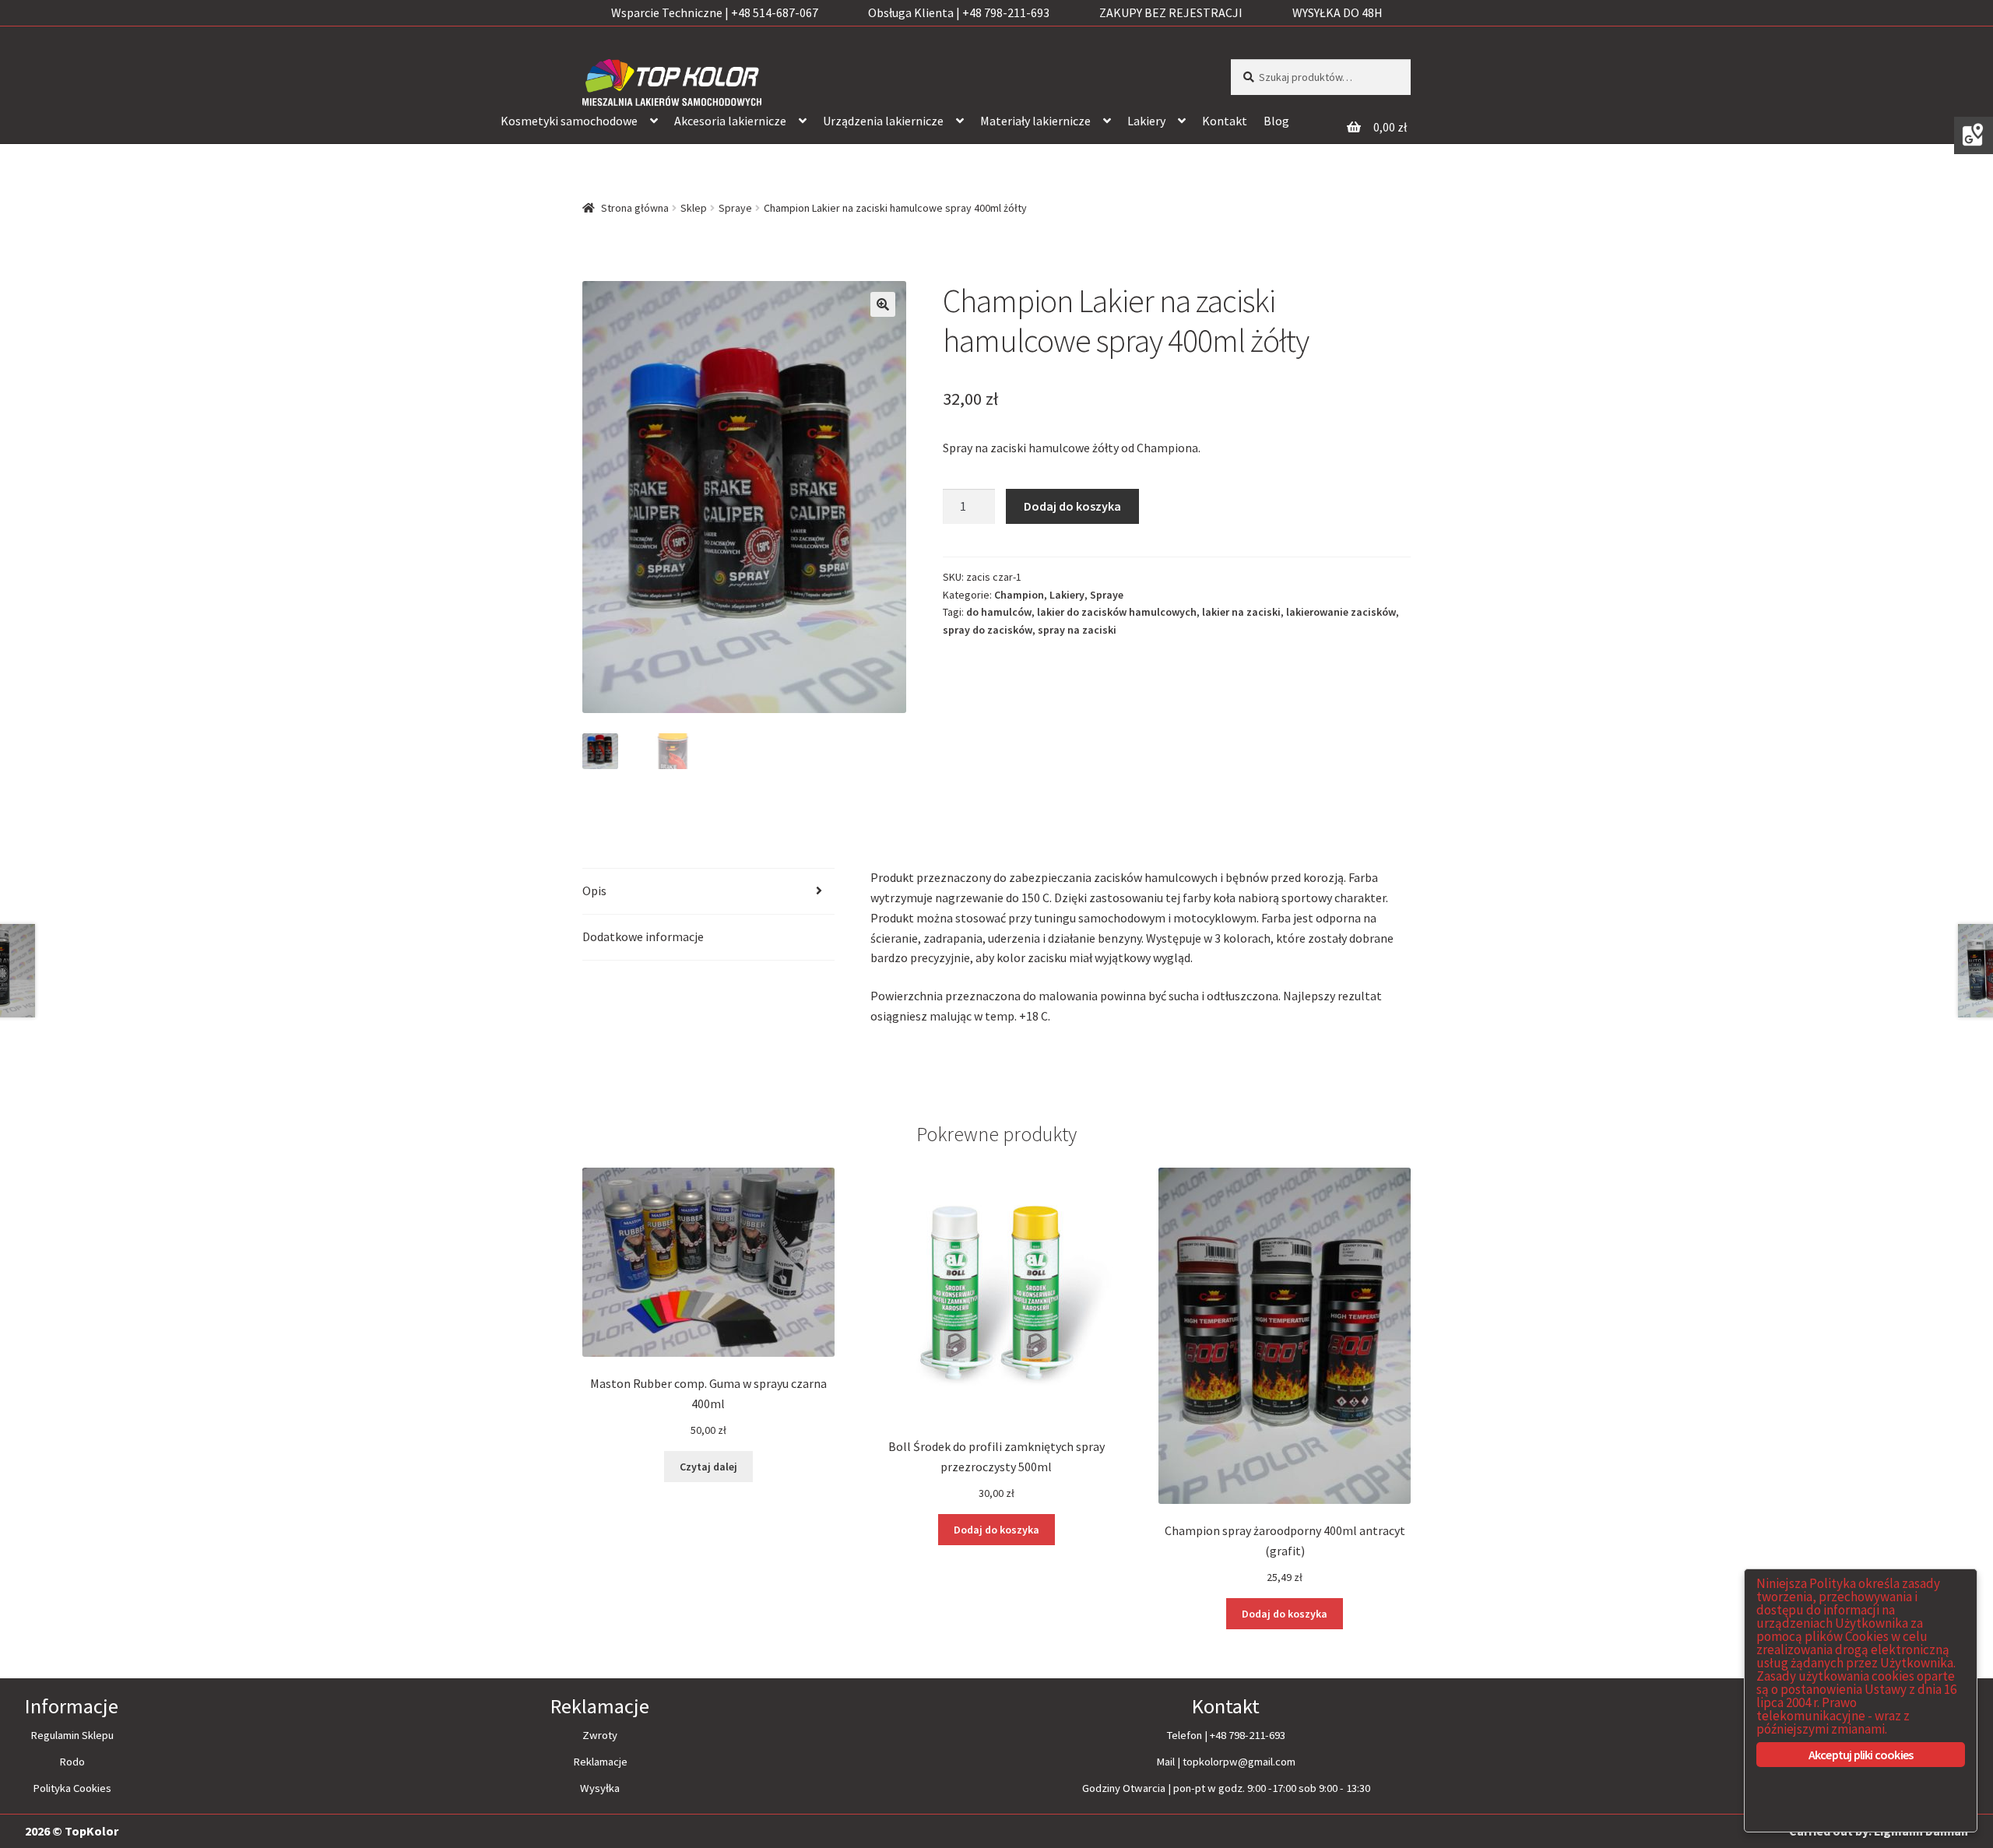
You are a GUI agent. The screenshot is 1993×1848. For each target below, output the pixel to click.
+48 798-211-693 (1248, 1735)
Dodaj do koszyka (1072, 506)
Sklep (694, 208)
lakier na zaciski (1241, 612)
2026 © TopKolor (72, 1831)
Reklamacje (600, 1762)
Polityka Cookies (72, 1788)
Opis (594, 891)
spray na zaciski (1077, 630)
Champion (1019, 595)
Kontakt (1225, 121)
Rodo (72, 1762)
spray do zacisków (988, 630)
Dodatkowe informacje (643, 936)
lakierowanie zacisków (1341, 612)
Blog (1276, 121)
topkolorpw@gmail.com (1239, 1762)
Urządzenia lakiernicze (883, 121)
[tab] (708, 892)
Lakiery (1146, 121)
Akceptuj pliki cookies (1861, 1755)
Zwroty (600, 1735)
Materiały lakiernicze (1035, 121)
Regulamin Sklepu (72, 1735)
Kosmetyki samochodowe (569, 121)
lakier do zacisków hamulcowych (1117, 612)
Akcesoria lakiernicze (730, 121)
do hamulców (999, 612)
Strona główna (635, 208)
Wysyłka (600, 1788)
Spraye (735, 208)
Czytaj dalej (708, 1467)
